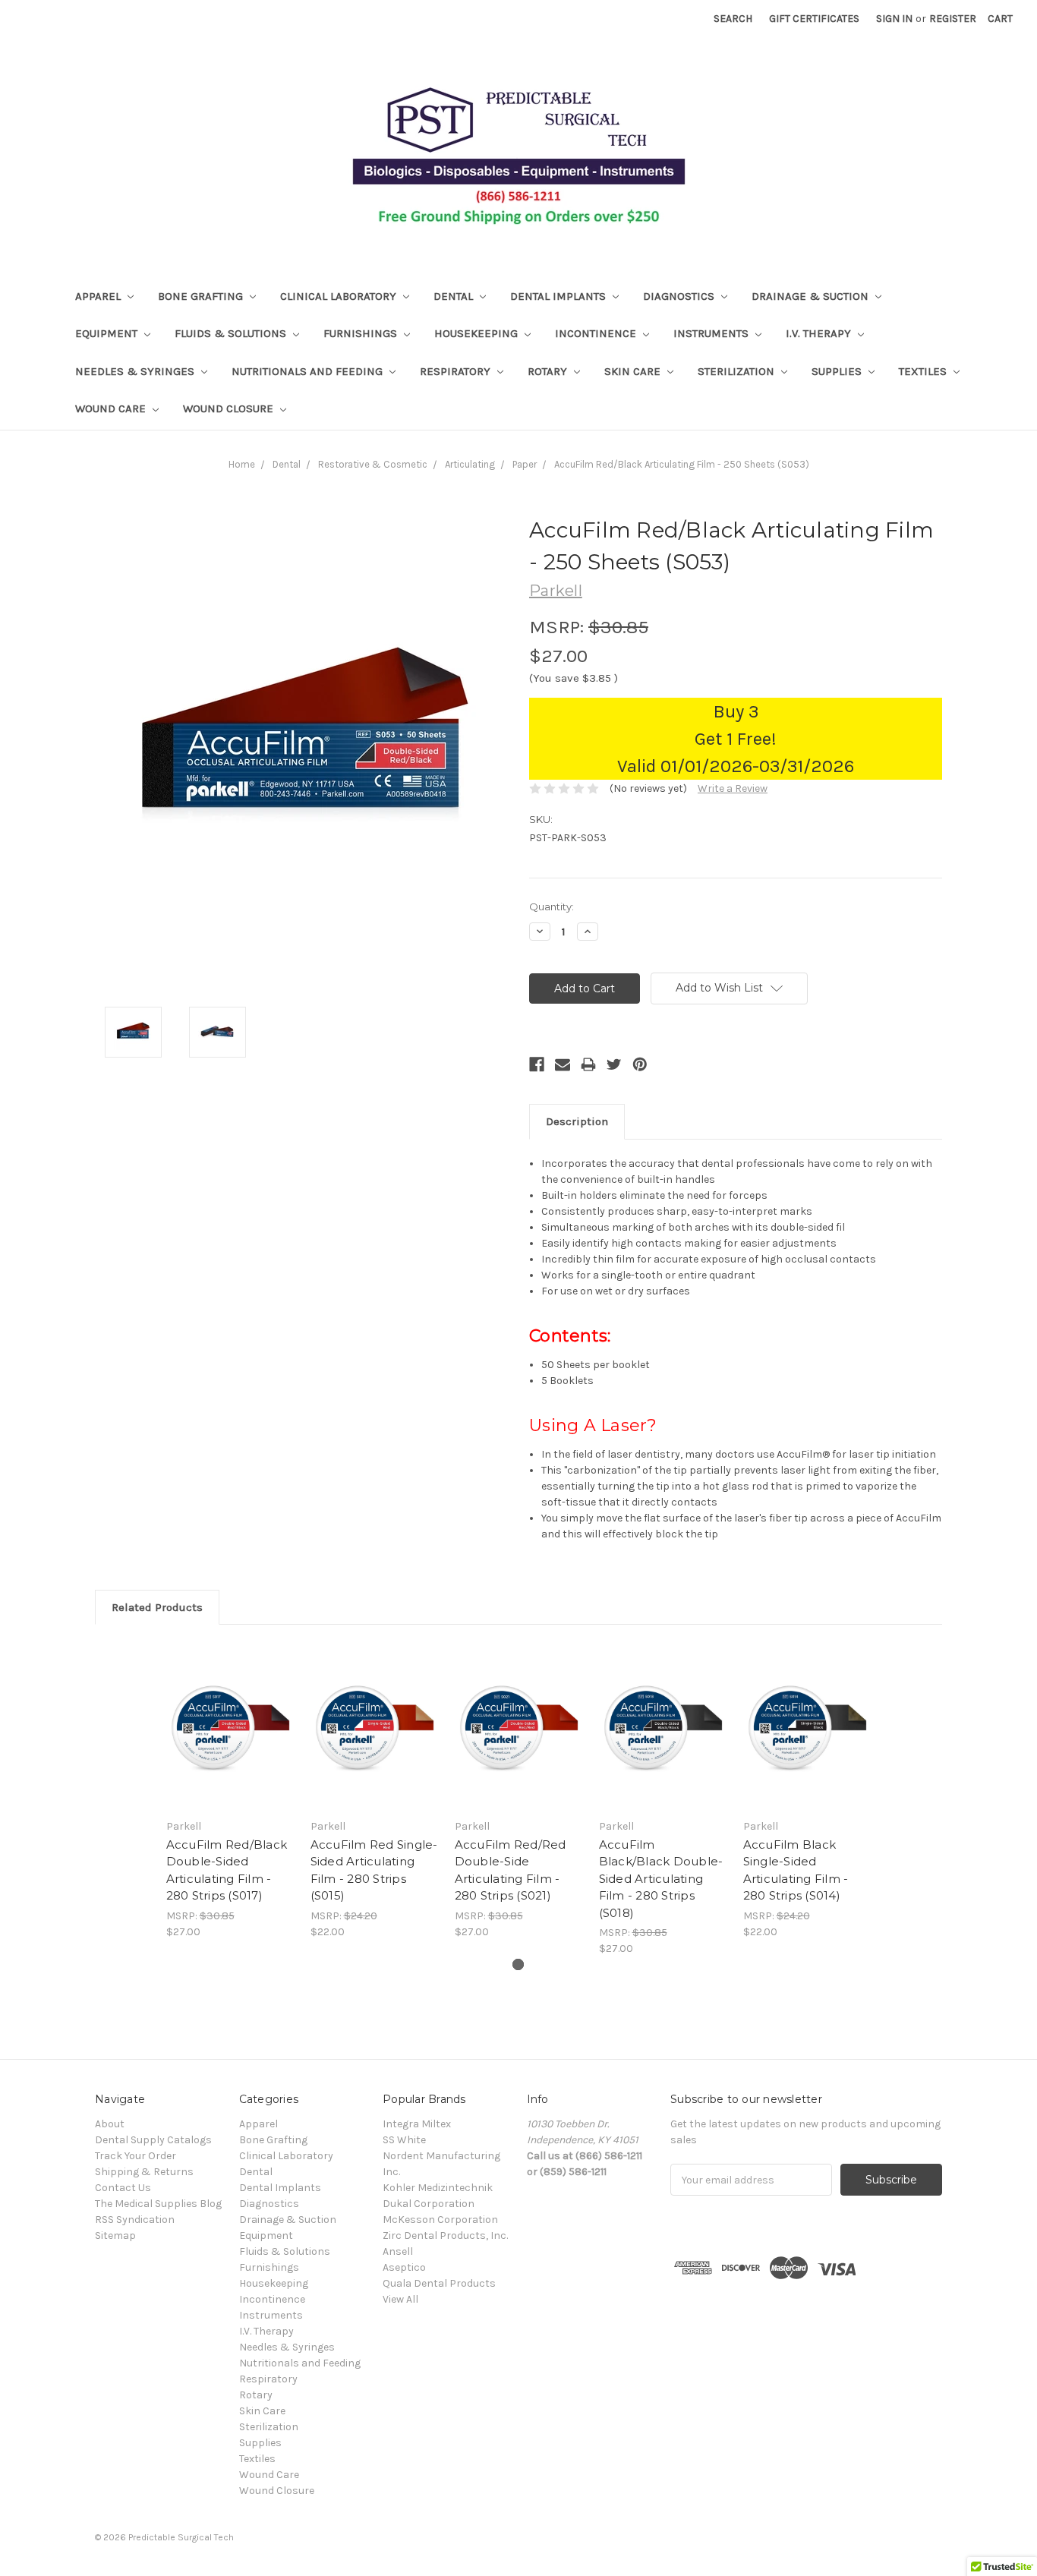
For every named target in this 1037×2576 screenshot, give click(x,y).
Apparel (99, 296)
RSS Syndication (135, 2220)
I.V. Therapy (820, 333)
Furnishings (362, 333)
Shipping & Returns (144, 2172)
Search (733, 19)
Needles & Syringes (136, 371)
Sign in (894, 19)
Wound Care (112, 408)
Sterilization (738, 371)
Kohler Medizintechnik (438, 2188)
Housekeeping (478, 333)
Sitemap (115, 2235)
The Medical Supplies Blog (158, 2204)
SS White (404, 2140)
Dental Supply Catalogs (153, 2140)
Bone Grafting (202, 296)
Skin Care (634, 371)
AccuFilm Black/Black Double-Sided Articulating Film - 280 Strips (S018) (661, 1879)
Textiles (924, 371)
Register (953, 19)
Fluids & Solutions (232, 333)
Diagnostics (680, 296)
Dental (455, 296)
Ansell (398, 2251)
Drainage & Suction (812, 296)
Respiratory (457, 371)
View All (400, 2299)
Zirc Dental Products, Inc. (445, 2235)
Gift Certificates (814, 19)
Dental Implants (559, 296)
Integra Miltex (417, 2124)
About (110, 2124)
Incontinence (597, 333)
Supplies (838, 371)
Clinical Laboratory (340, 296)
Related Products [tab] (157, 1607)
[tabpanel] (230, 1790)
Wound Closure (230, 408)
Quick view (230, 1726)
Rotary (549, 371)
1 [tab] (518, 1964)
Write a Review (733, 788)
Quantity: (552, 906)
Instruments (712, 333)
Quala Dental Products (439, 2283)
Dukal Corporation (429, 2204)
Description (577, 1121)
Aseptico (404, 2267)
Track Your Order (136, 2156)
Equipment (108, 333)
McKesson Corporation (440, 2220)
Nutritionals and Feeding (309, 371)
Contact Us (123, 2188)
